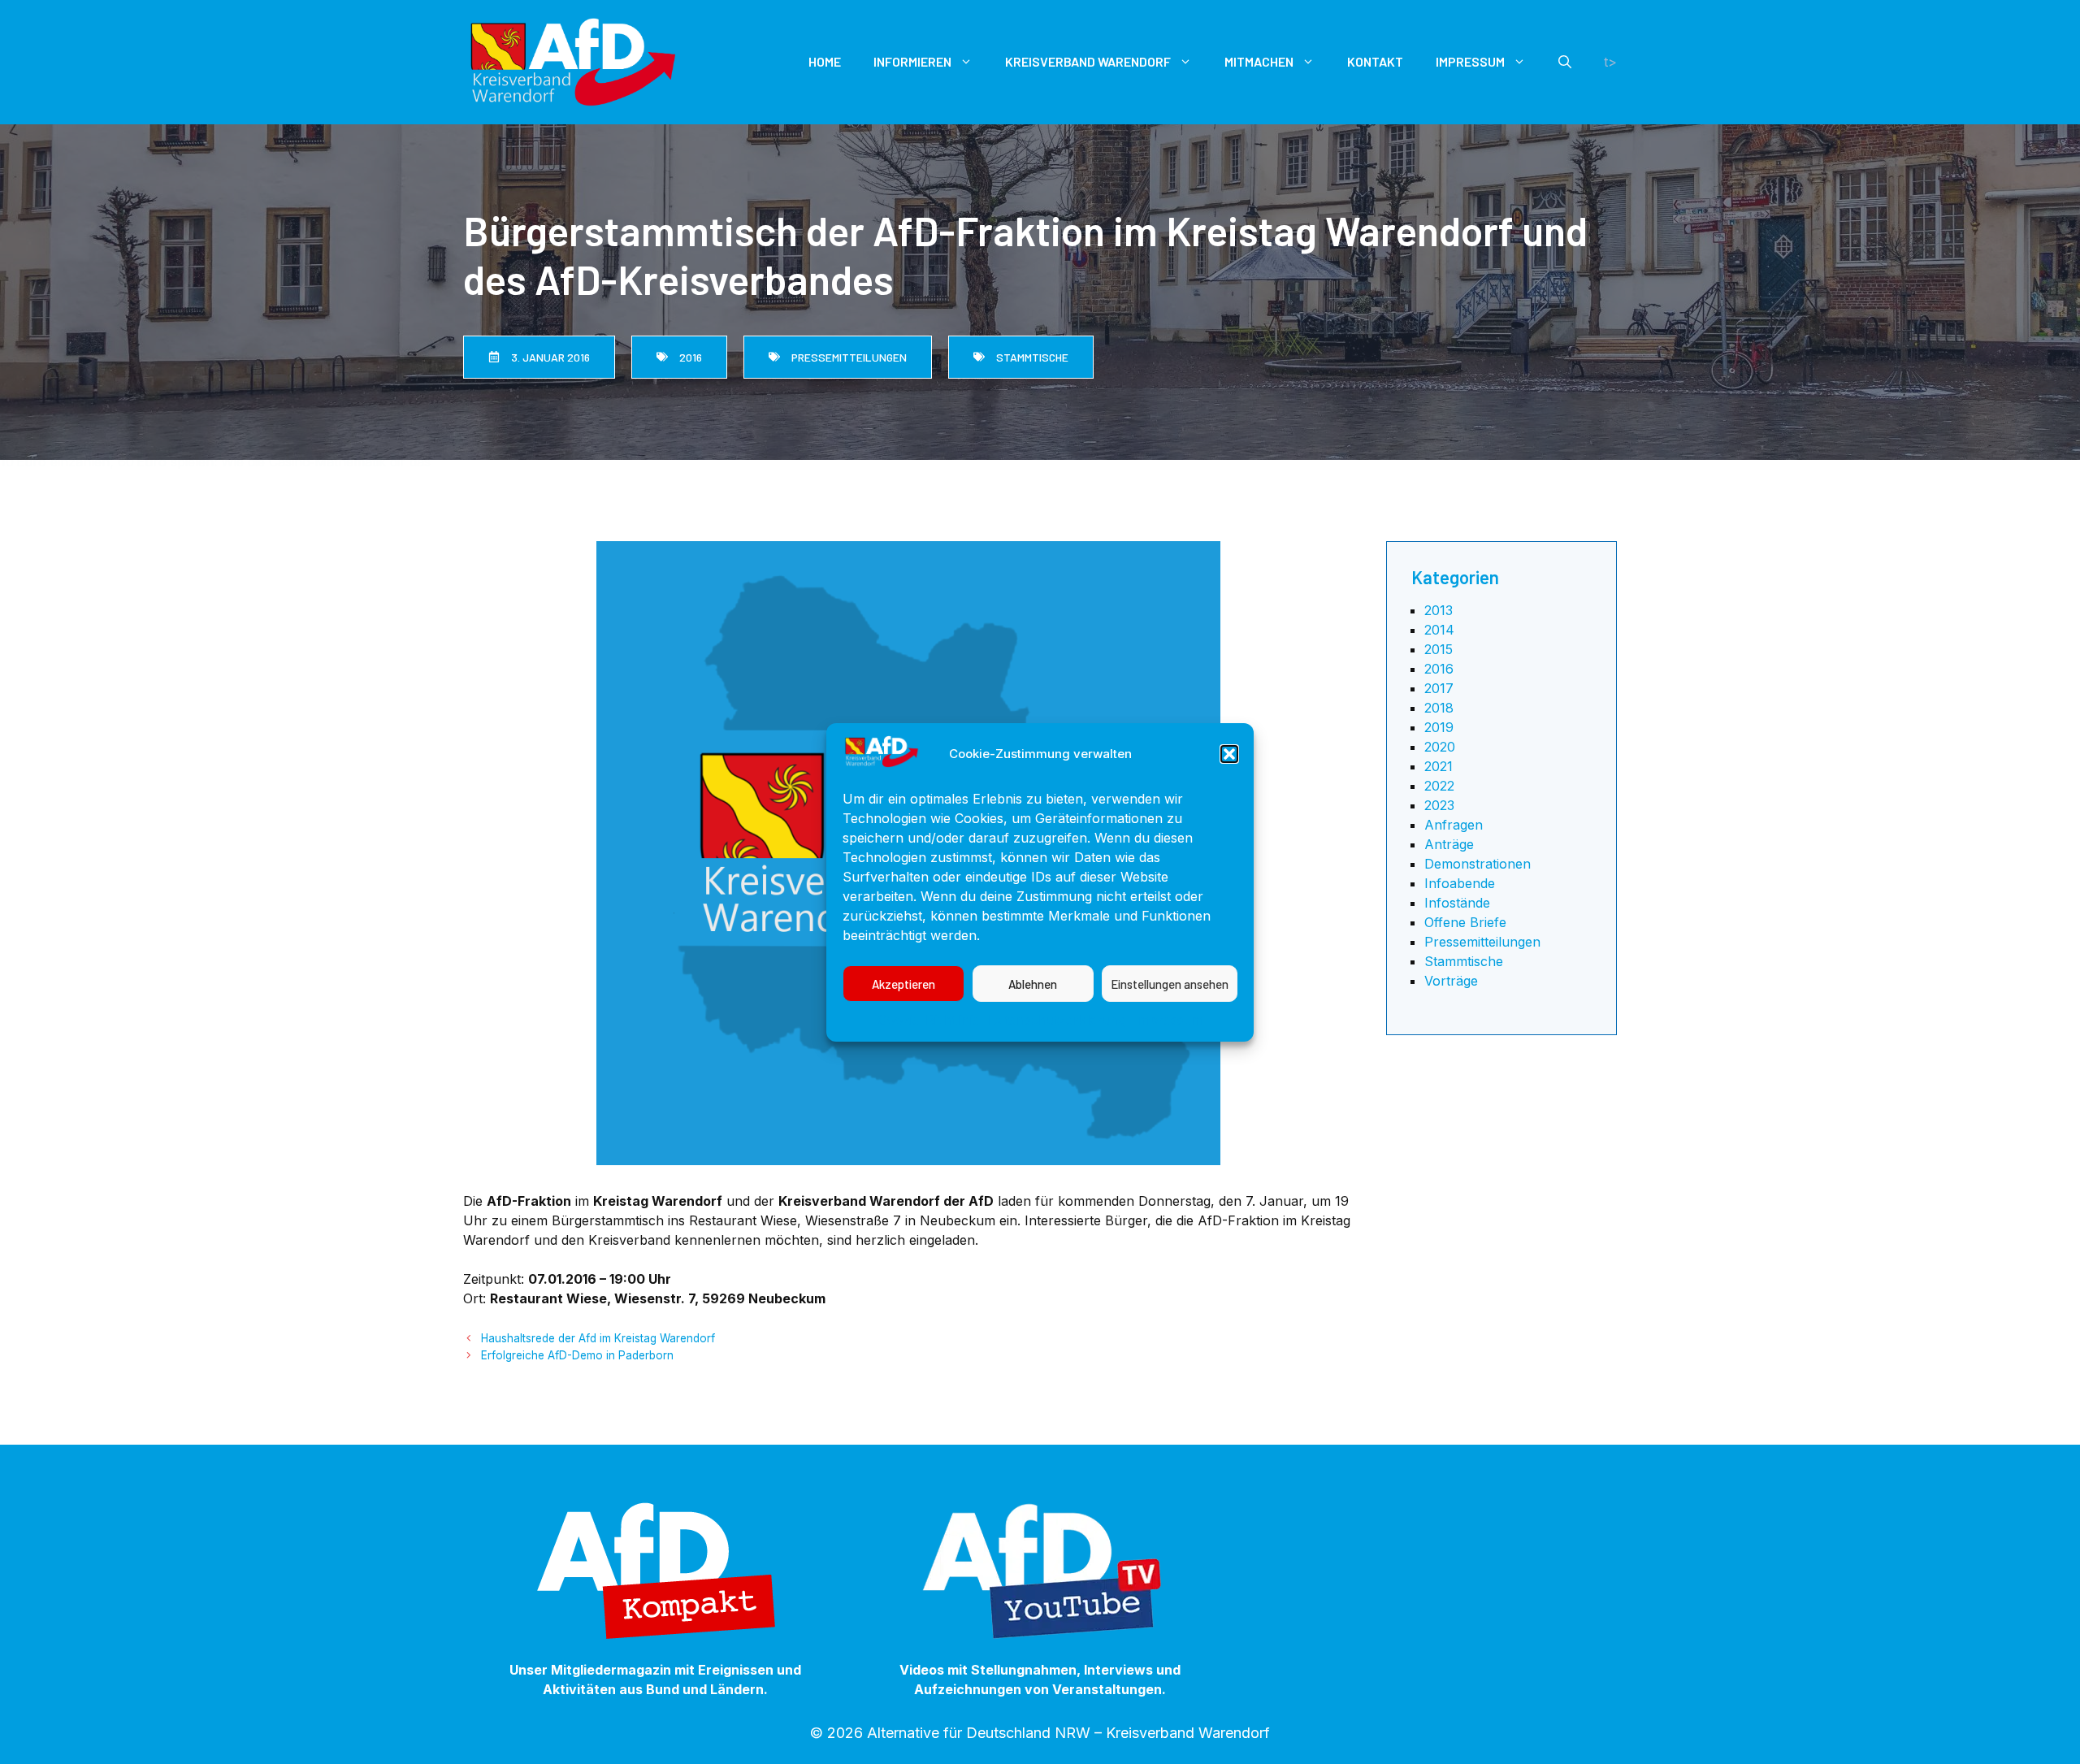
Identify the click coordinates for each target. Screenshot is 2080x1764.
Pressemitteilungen (1482, 942)
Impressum (1169, 1020)
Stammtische (1464, 961)
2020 (1440, 747)
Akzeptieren (903, 983)
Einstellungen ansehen (1170, 983)
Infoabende (1460, 883)
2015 (1439, 649)
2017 (1439, 688)
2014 (1439, 630)
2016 (1439, 669)
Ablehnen (1033, 983)
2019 (1439, 727)
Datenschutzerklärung (1057, 1020)
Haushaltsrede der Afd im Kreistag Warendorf (598, 1338)
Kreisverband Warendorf (1088, 61)
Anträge (1449, 844)
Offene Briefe (1465, 922)
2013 (1439, 610)
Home (825, 61)
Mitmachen (1259, 61)
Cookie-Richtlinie (929, 1020)
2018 (1439, 708)
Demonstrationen (1478, 864)
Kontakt (1375, 61)
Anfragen (1454, 825)
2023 (1439, 805)
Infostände (1457, 903)
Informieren (912, 61)
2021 (1439, 766)
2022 (1439, 786)
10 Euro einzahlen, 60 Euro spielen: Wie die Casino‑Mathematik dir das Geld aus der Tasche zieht (297, 462)
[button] (1229, 754)
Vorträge (1451, 981)
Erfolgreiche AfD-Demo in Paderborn (577, 1355)
